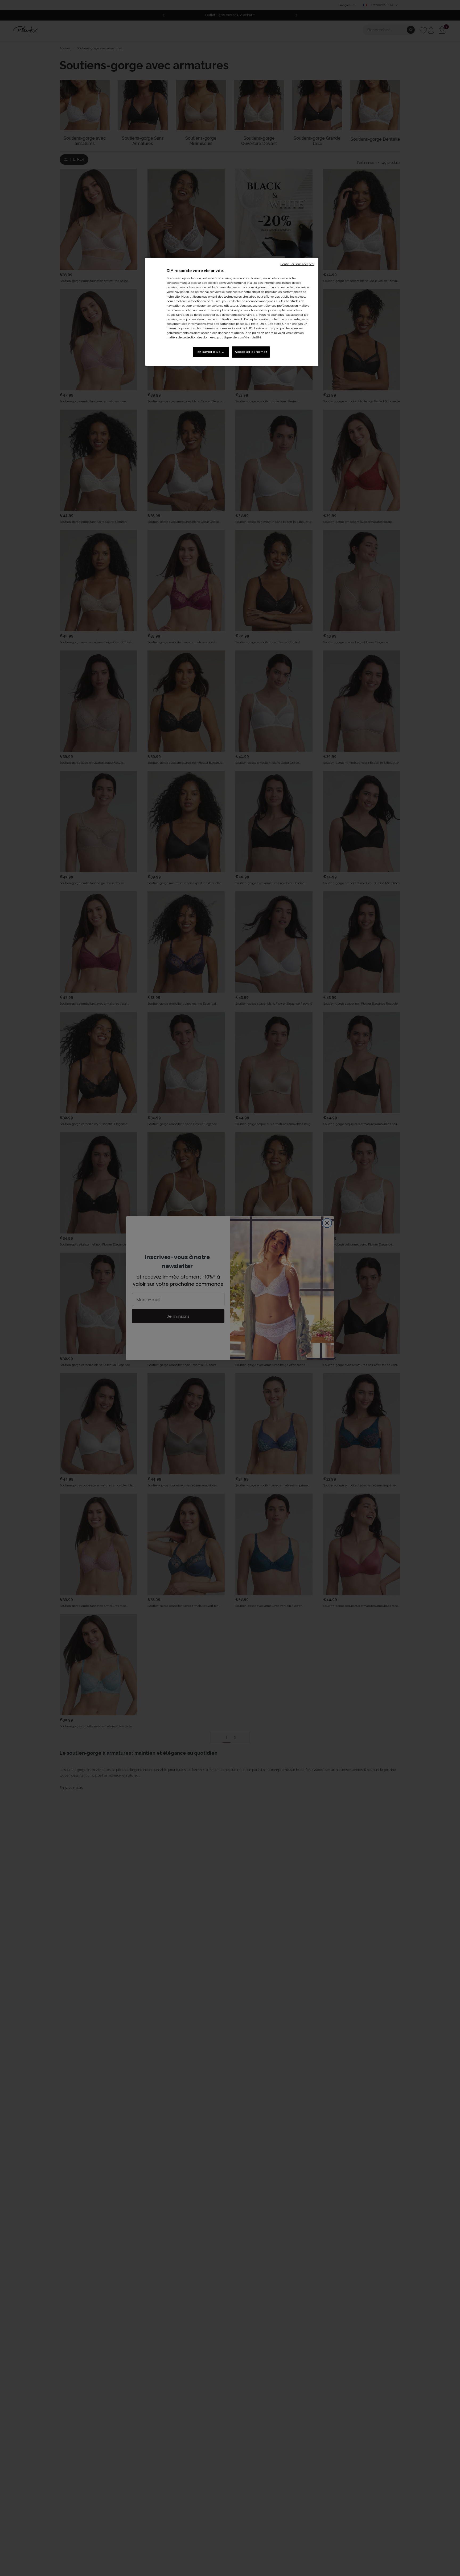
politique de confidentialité (239, 337)
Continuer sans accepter (297, 264)
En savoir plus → (211, 352)
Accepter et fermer (251, 352)
